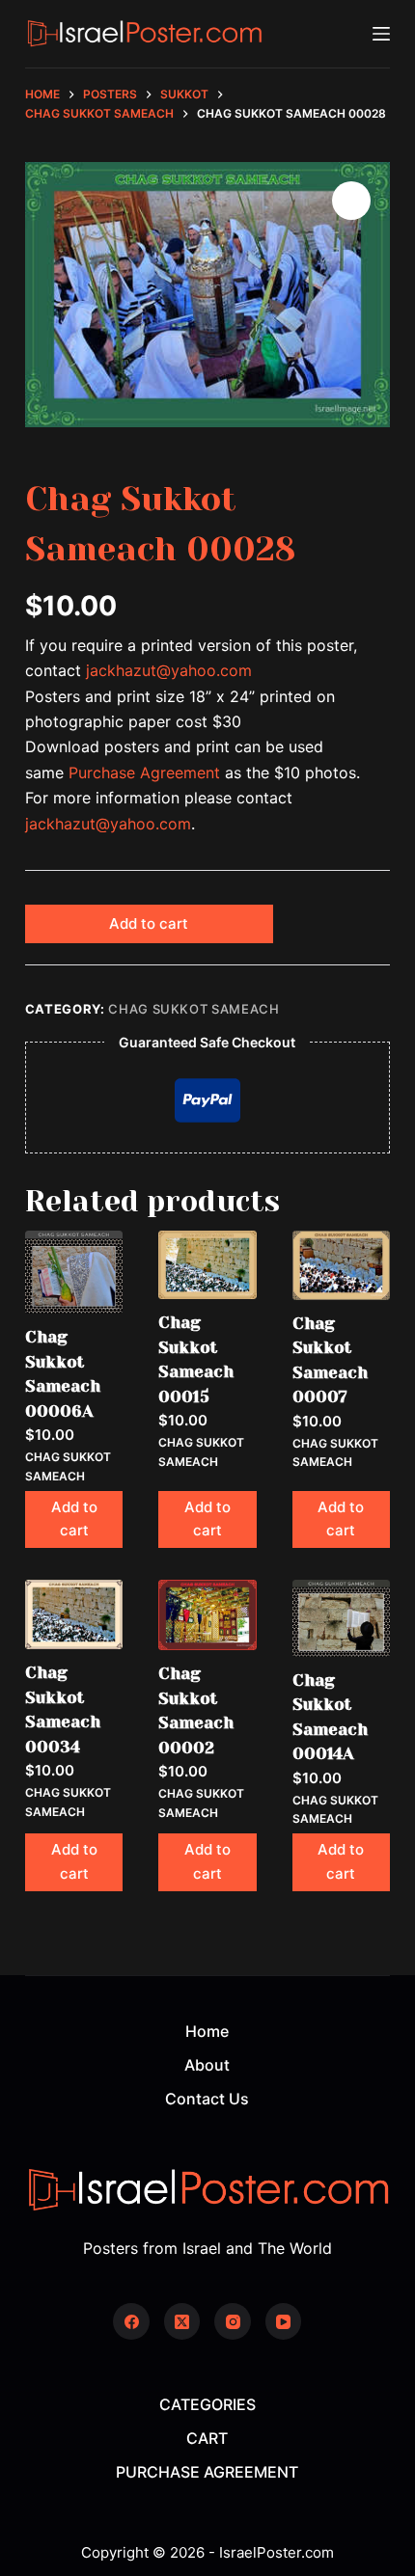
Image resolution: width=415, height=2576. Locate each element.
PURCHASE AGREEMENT (207, 2472)
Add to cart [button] (74, 1519)
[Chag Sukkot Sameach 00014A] (341, 1618)
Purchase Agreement (144, 773)
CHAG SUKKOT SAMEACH (194, 1009)
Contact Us (207, 2099)
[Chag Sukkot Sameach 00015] (207, 1265)
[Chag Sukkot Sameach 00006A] (74, 1272)
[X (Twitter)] (182, 2321)
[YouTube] (284, 2321)
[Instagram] (233, 2321)
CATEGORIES (207, 2404)
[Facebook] (131, 2321)
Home (207, 2031)
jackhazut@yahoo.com (169, 670)
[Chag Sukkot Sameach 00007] (341, 1265)
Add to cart (149, 923)
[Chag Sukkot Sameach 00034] (74, 1614)
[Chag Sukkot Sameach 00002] (207, 1615)
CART (207, 2438)
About (207, 2065)
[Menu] (381, 34)
